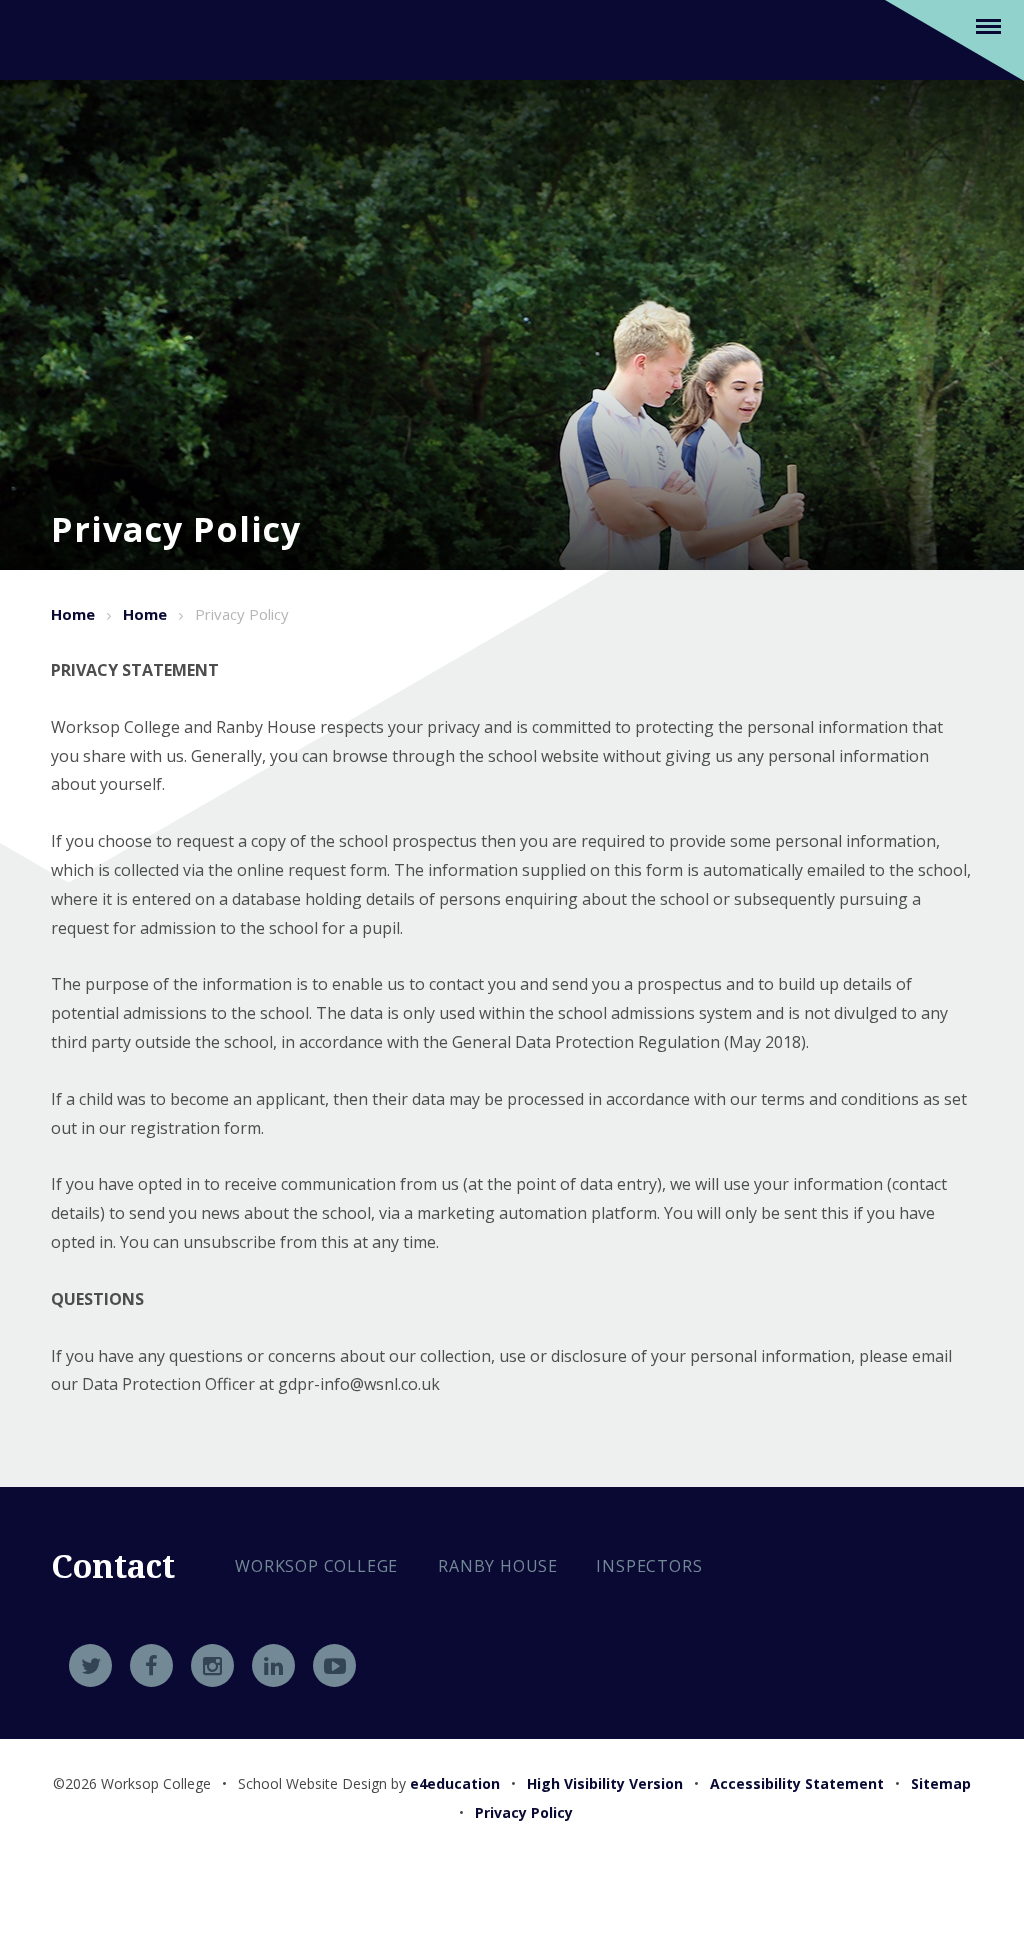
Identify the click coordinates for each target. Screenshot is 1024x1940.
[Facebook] (151, 1665)
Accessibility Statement (797, 1783)
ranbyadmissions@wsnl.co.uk (383, 1706)
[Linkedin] (273, 1665)
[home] (75, 38)
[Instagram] (212, 1665)
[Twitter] (90, 1665)
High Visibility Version (605, 1783)
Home (73, 614)
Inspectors (649, 1566)
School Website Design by (369, 1783)
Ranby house (498, 1566)
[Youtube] (334, 1665)
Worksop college (316, 1566)
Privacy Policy (242, 614)
